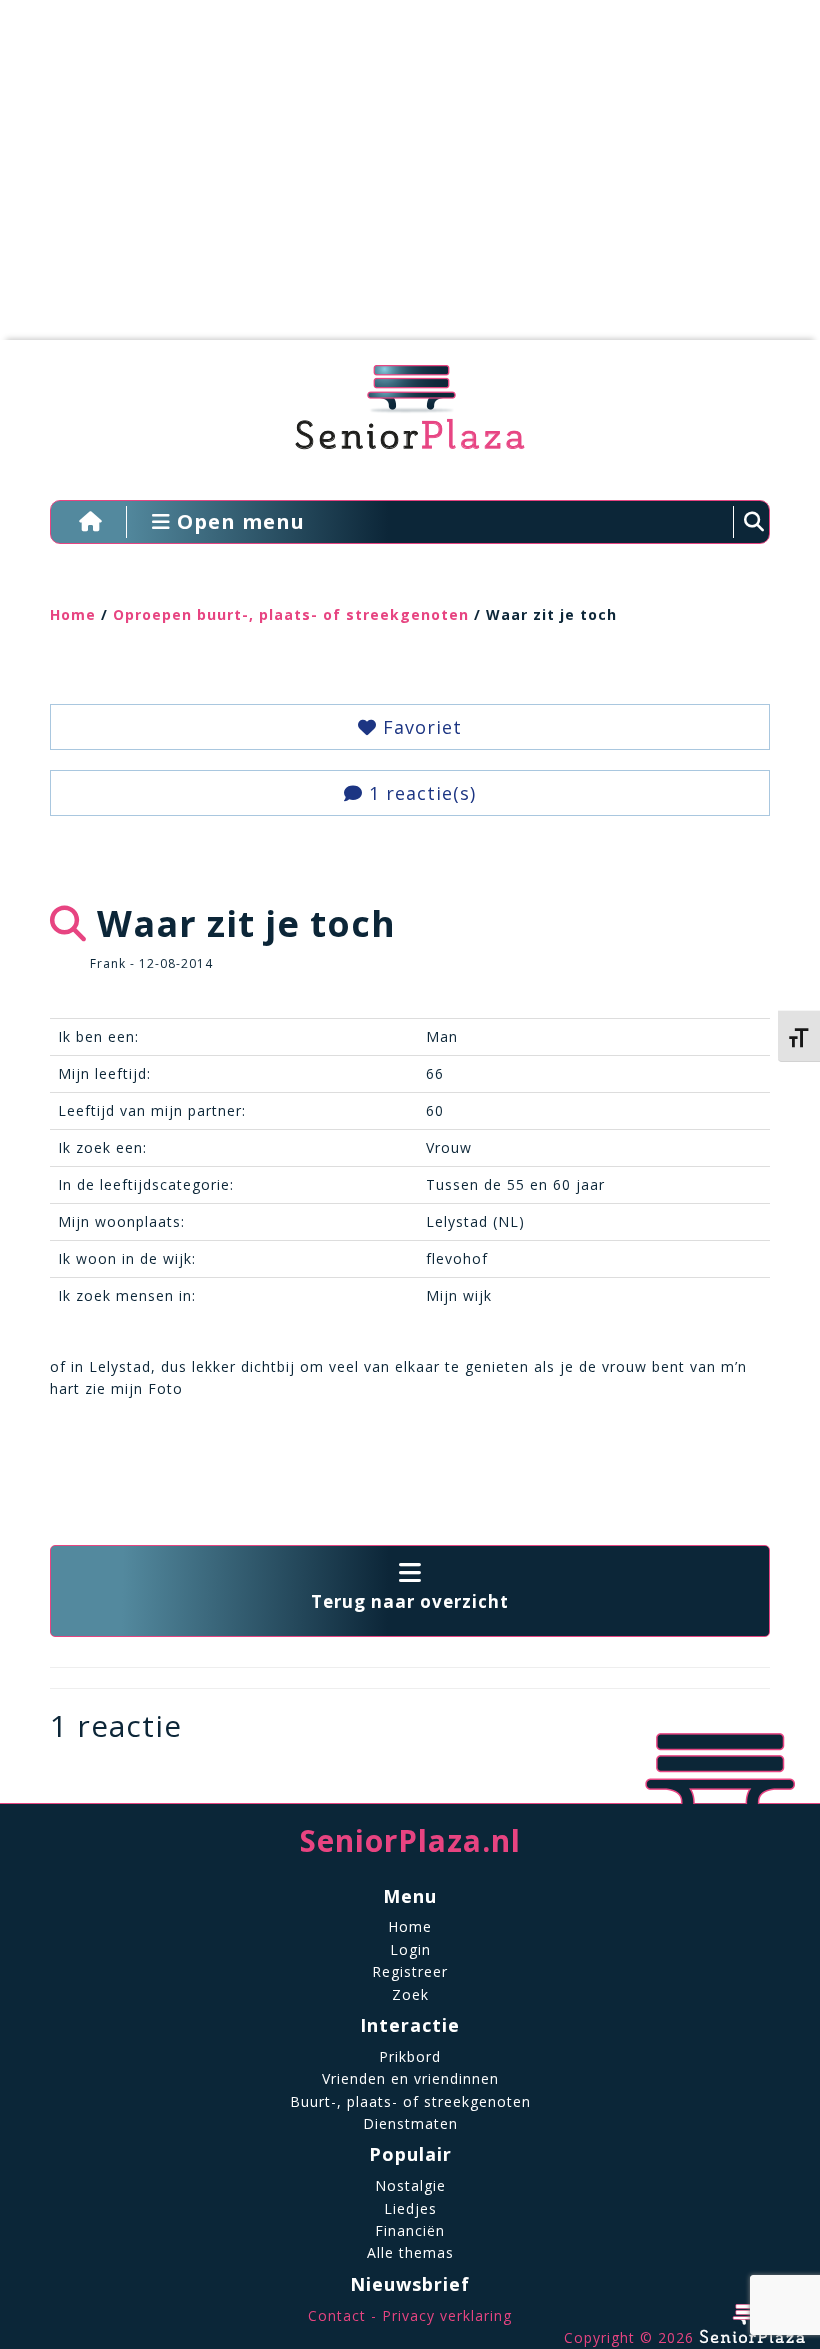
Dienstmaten (410, 2123)
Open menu (238, 521)
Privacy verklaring (447, 2315)
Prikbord (410, 2056)
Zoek (410, 1994)
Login (410, 1949)
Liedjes (410, 2208)
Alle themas (410, 2252)
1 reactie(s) (419, 793)
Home (73, 614)
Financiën (410, 2230)
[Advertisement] (395, 180)
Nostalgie (410, 2185)
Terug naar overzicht (410, 1601)
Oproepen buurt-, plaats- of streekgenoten (291, 614)
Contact (337, 2315)
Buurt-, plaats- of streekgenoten (410, 2101)
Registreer (410, 1971)
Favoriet (419, 727)
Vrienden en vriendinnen (410, 2078)
